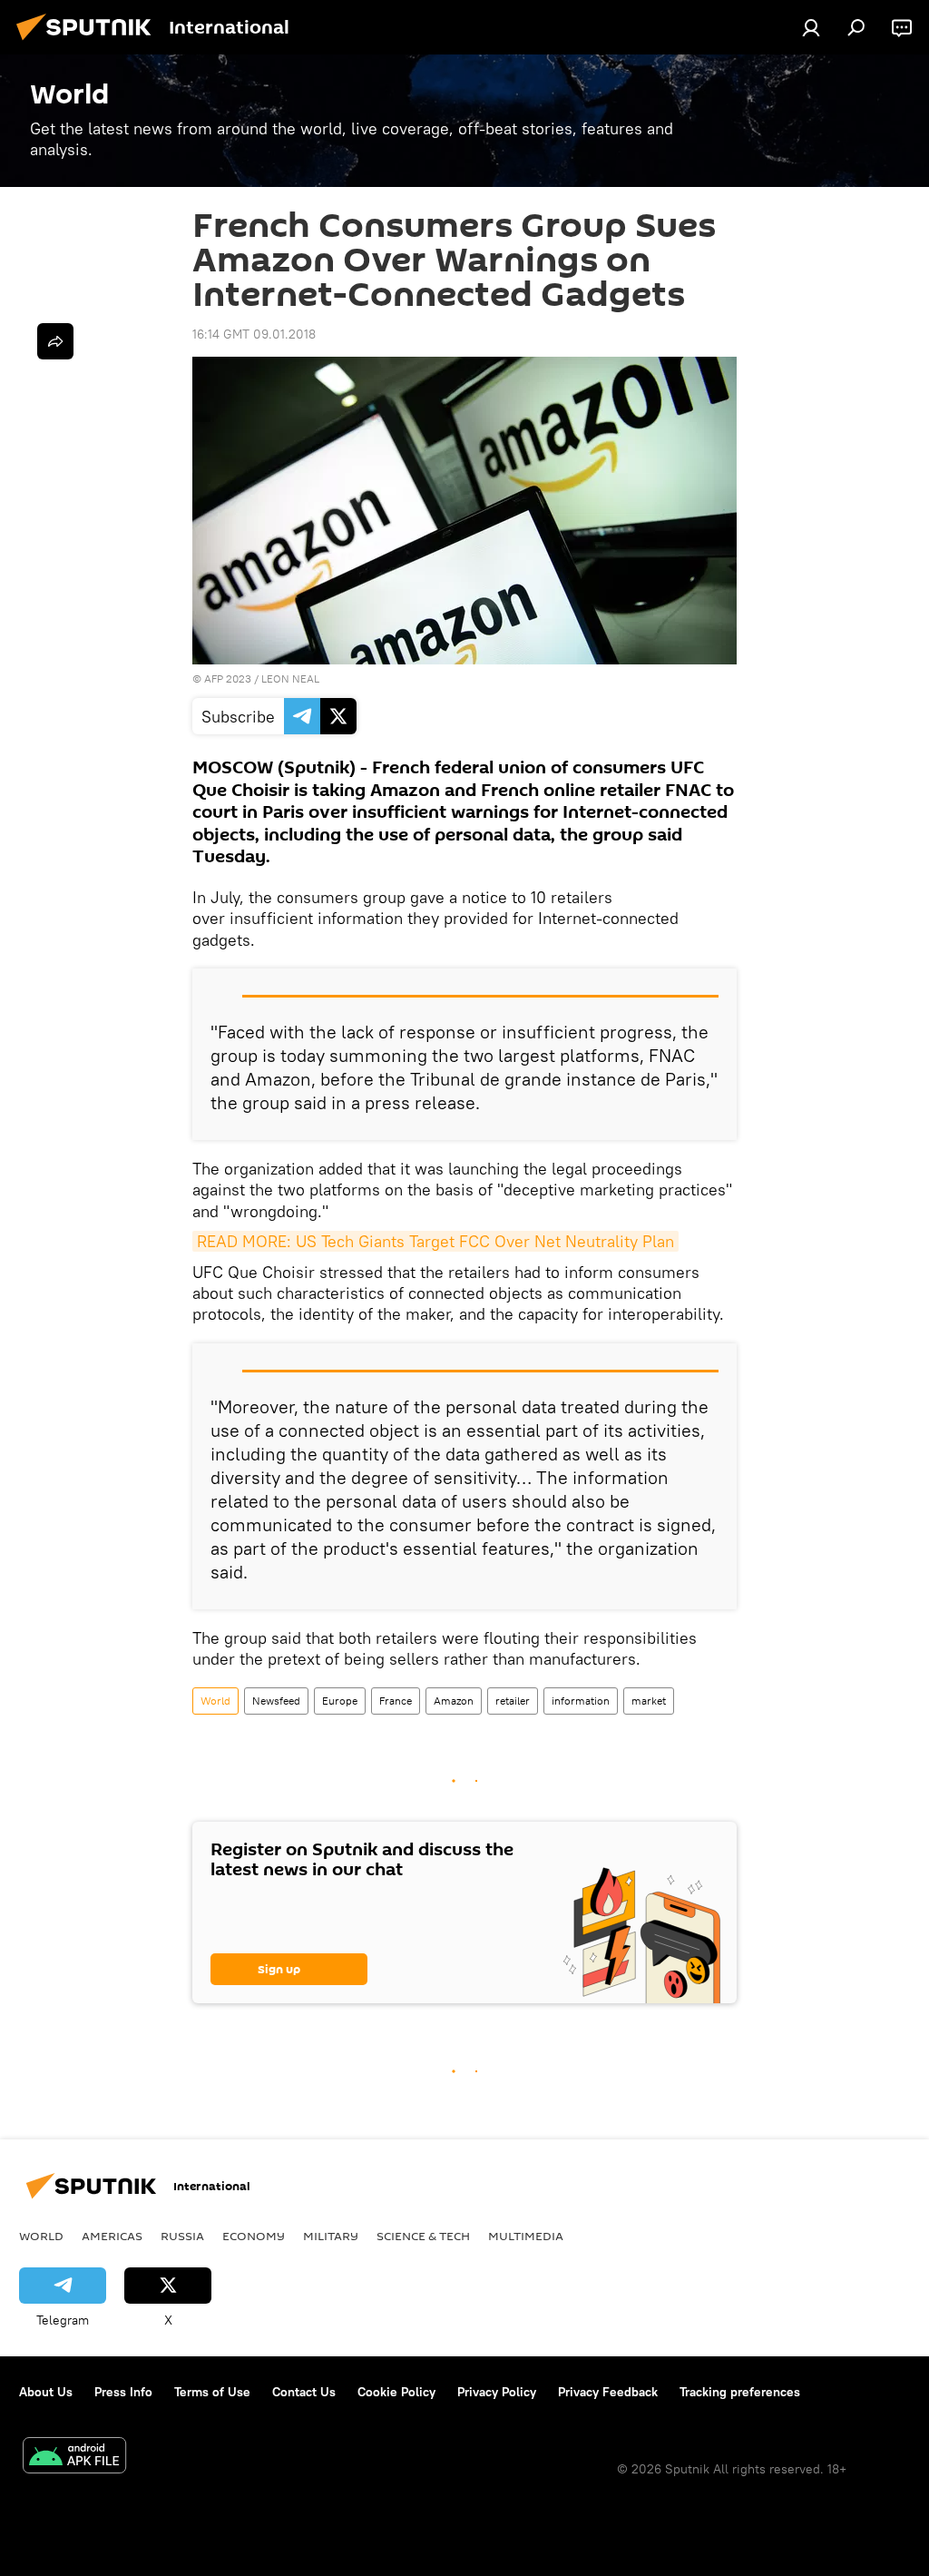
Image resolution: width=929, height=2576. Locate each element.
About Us (46, 2392)
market (649, 1701)
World (215, 1701)
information (581, 1701)
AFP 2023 (228, 678)
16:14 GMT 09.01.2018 (254, 334)
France (396, 1701)
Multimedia (526, 2236)
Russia (182, 2236)
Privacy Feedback (608, 2392)
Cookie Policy (396, 2392)
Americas (112, 2236)
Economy (254, 2236)
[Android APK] (74, 2458)
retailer (513, 1701)
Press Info (123, 2392)
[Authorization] (811, 27)
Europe (340, 1701)
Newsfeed (276, 1701)
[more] (55, 341)
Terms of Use (212, 2392)
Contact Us (304, 2392)
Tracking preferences (740, 2392)
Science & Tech (423, 2236)
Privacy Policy (497, 2392)
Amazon (454, 1701)
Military (331, 2236)
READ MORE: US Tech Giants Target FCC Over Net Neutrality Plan (435, 1241)
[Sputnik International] (89, 43)
